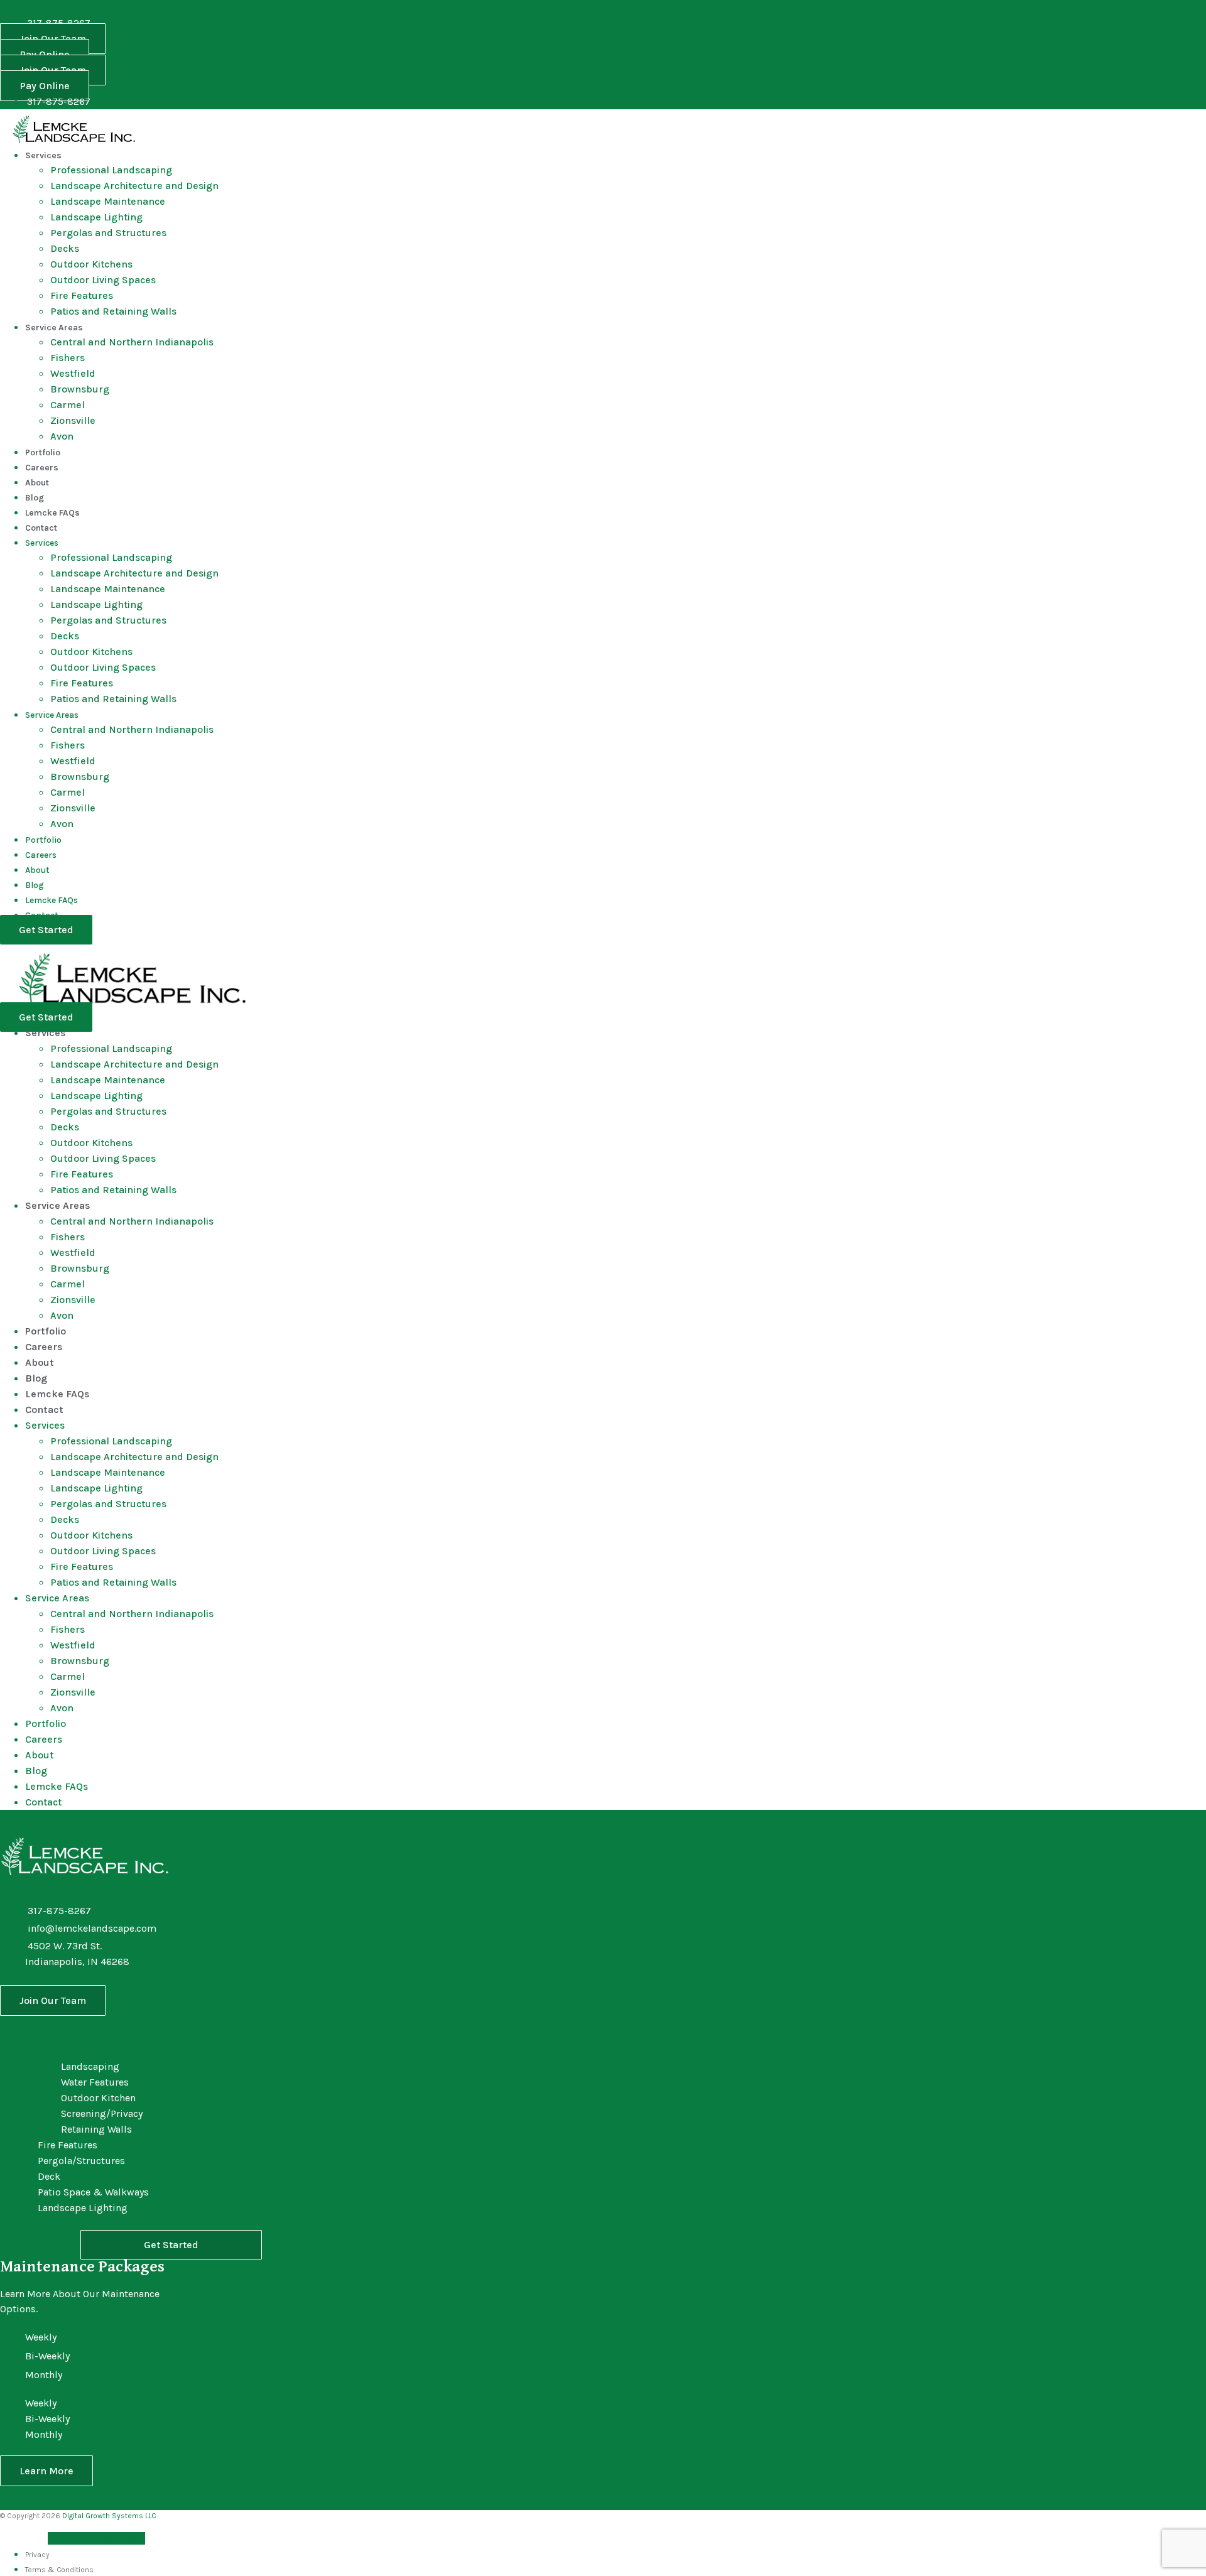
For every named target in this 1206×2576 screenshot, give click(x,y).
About (37, 483)
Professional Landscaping (111, 170)
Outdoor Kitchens (91, 264)
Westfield (73, 373)
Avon (62, 436)
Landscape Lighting (96, 217)
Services (43, 155)
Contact (41, 528)
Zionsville (73, 420)
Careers (42, 468)
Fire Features (82, 295)
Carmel (68, 405)
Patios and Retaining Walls (113, 311)
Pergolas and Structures (108, 233)
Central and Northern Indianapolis (132, 342)
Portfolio (43, 452)
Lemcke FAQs (52, 513)
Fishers (68, 358)
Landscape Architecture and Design (134, 186)
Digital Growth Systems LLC (109, 2516)
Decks (65, 248)
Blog (35, 498)
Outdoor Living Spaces (103, 280)
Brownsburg (80, 389)
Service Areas (54, 327)
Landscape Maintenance (108, 201)
